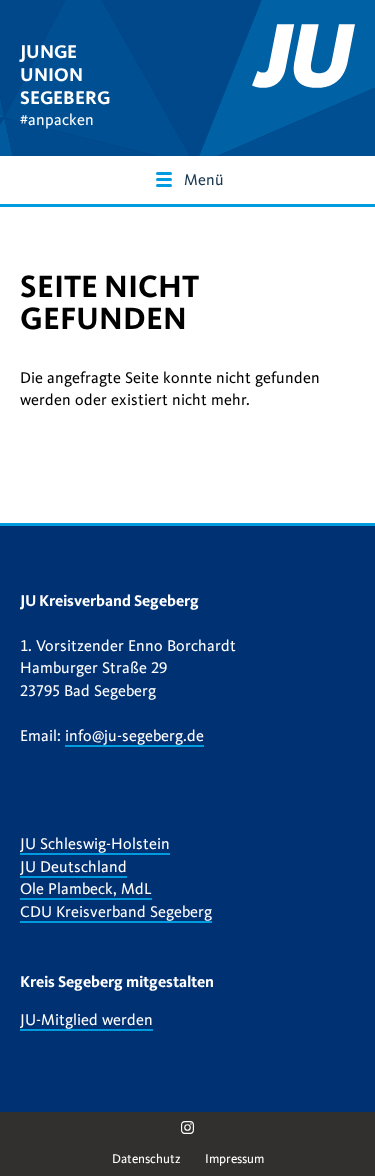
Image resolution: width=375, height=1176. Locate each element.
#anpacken (57, 120)
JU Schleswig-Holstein (95, 844)
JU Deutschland (73, 867)
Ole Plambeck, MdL (86, 889)
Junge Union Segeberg (65, 74)
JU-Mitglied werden (86, 1020)
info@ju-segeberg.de (134, 736)
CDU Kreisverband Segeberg (116, 912)
